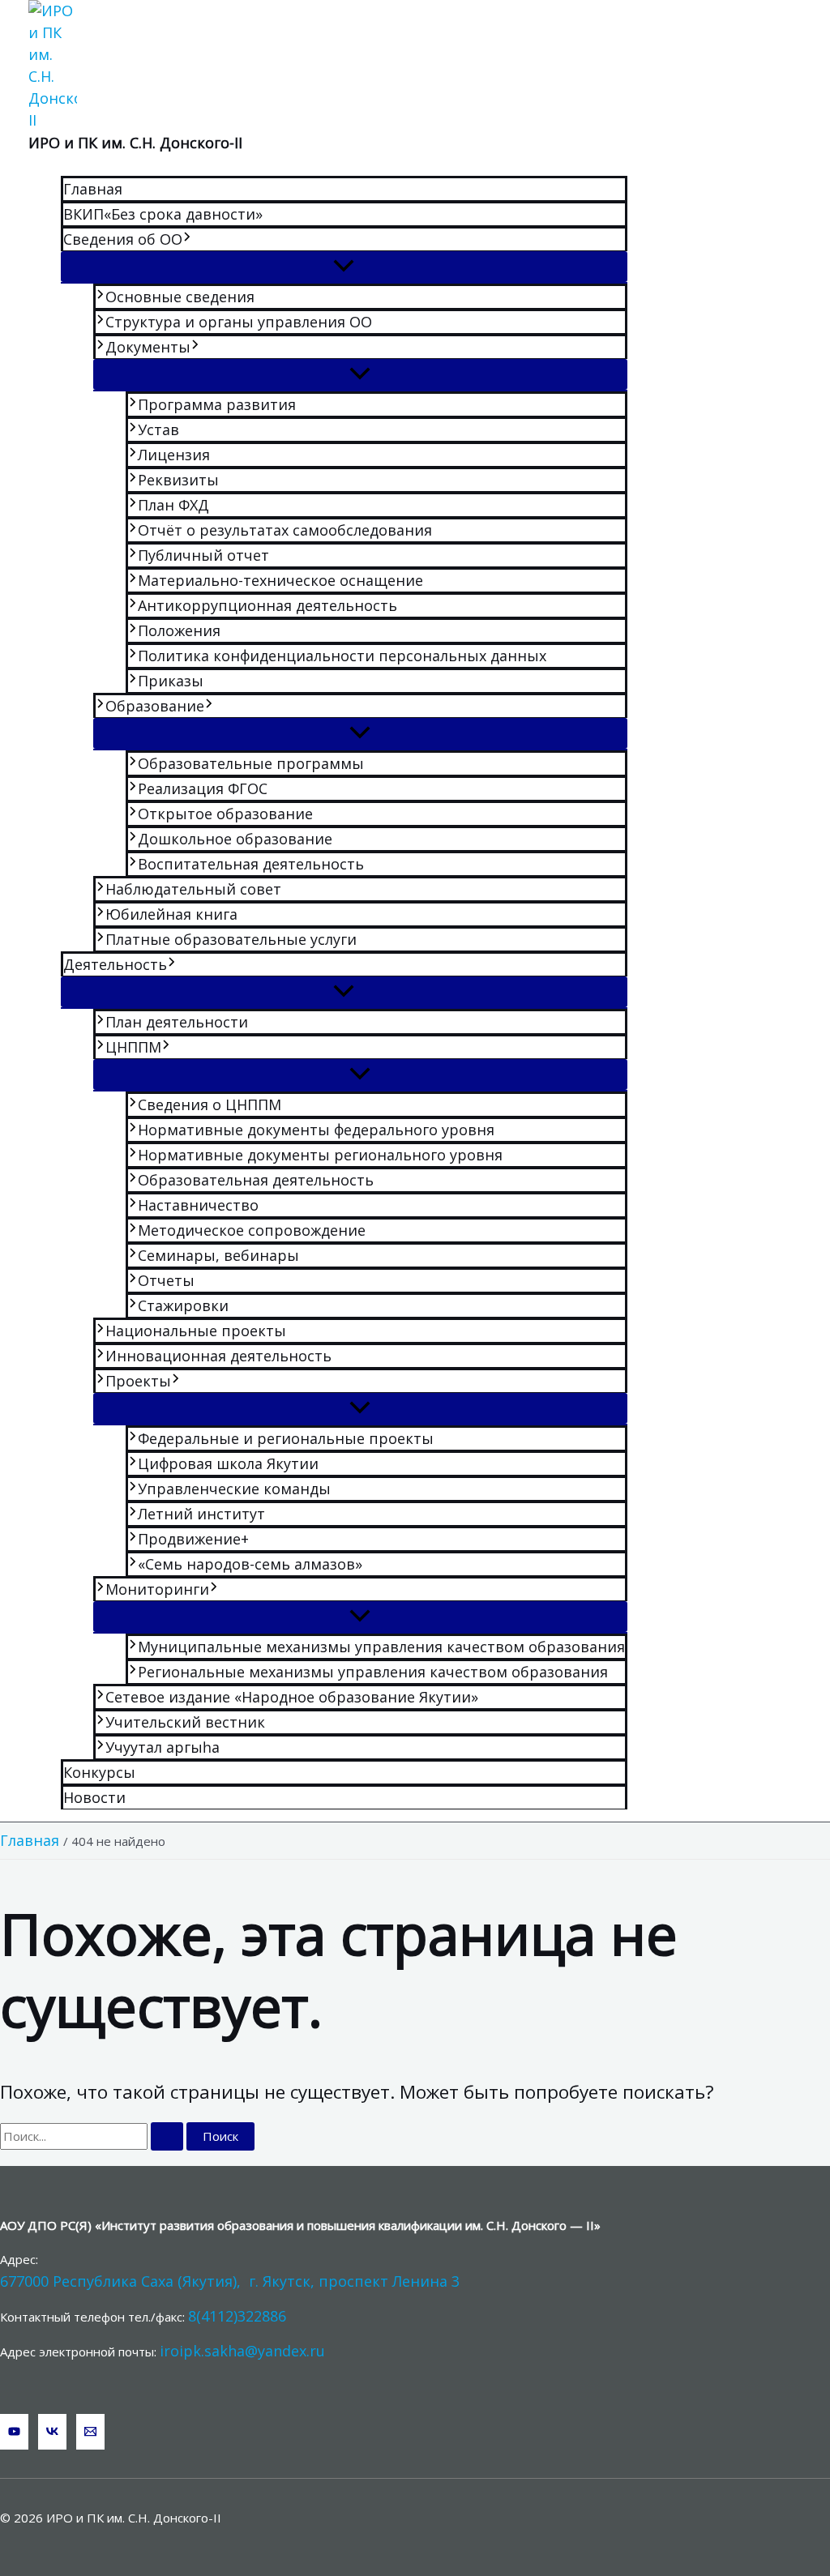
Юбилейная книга (171, 914)
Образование (155, 706)
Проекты (138, 1381)
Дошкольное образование (235, 839)
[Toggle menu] (344, 267)
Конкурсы (99, 1772)
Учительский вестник (185, 1722)
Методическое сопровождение (252, 1230)
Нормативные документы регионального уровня (320, 1155)
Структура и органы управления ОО (239, 322)
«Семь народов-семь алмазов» (250, 1564)
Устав (158, 429)
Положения (179, 630)
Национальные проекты (196, 1331)
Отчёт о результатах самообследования (285, 530)
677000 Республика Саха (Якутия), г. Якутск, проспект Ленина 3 (230, 2281)
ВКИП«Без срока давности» (163, 214)
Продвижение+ (193, 1539)
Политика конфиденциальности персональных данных (342, 656)
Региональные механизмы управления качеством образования (373, 1672)
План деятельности (177, 1022)
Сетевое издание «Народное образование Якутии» (292, 1697)
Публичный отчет (203, 555)
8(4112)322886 (237, 2316)
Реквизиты (178, 480)
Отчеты (166, 1280)
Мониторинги (157, 1589)
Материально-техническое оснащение (280, 580)
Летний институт (201, 1514)
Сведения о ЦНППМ (210, 1104)
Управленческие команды (234, 1489)
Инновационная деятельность (218, 1356)
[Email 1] (90, 2432)
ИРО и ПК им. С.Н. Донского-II (135, 143)
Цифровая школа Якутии (228, 1463)
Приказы (171, 681)
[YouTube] (14, 2432)
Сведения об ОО (123, 239)
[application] (187, 239)
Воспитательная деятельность (251, 864)
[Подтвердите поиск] (167, 2136)
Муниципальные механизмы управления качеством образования (381, 1647)
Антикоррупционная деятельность (267, 605)
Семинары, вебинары (218, 1255)
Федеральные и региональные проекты (286, 1438)
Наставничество (198, 1205)
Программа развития (217, 404)
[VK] (52, 2432)
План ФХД (173, 505)
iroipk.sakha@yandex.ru (242, 2351)
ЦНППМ (133, 1047)
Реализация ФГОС (203, 788)
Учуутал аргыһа (163, 1747)
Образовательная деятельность (256, 1180)
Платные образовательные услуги (231, 939)
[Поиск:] (93, 2136)
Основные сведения (180, 297)
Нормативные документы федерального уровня (316, 1130)
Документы (148, 347)
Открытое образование (225, 814)
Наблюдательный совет (193, 889)
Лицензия (174, 455)
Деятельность (115, 964)
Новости (94, 1797)
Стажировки (183, 1305)
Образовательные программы (251, 763)
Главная (93, 189)
